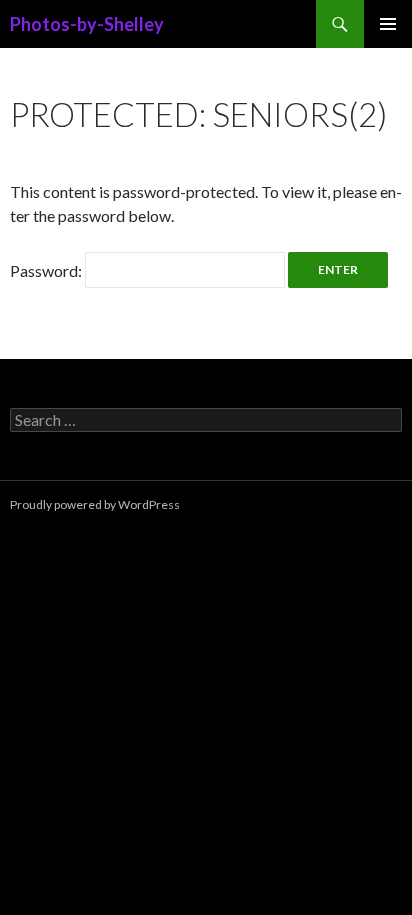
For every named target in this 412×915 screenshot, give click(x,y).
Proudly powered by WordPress (95, 504)
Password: (47, 270)
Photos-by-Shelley (87, 24)
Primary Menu (388, 24)
